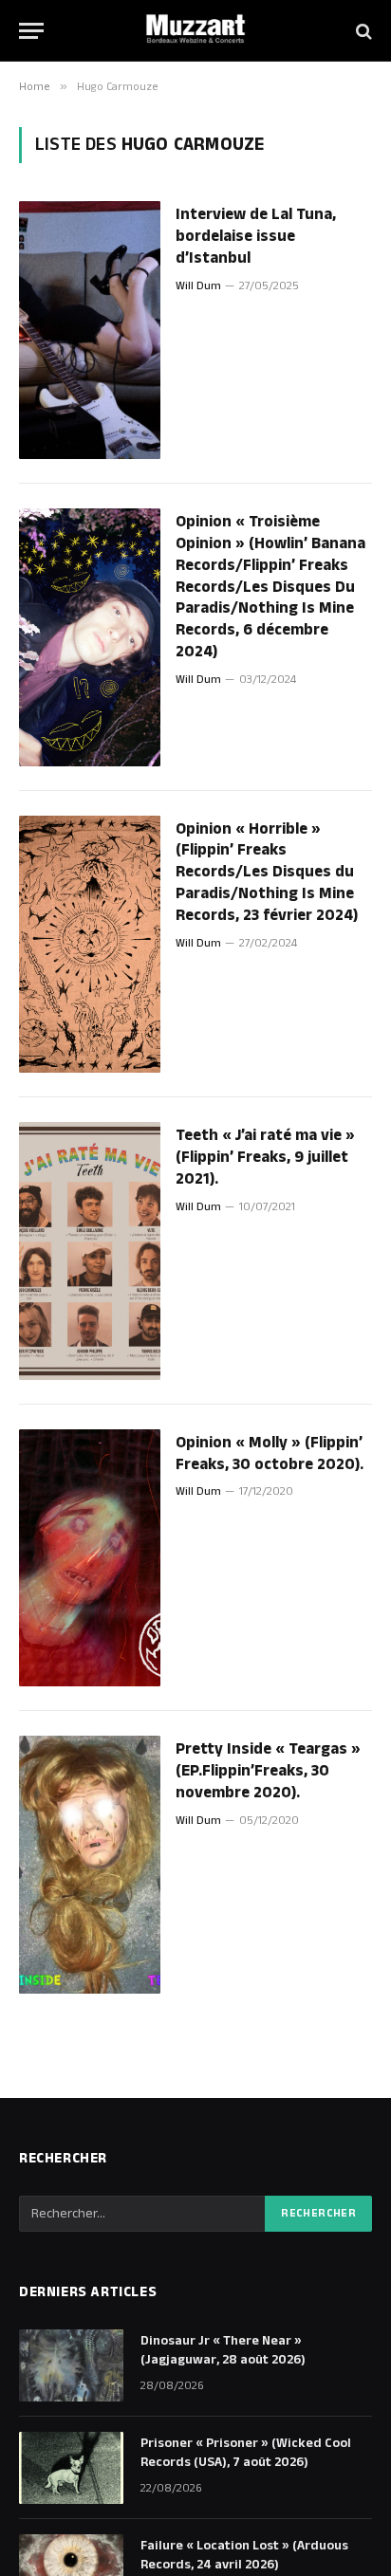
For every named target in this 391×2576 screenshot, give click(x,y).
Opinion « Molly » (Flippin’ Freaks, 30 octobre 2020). (270, 1454)
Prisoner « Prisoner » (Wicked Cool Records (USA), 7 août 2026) (246, 2453)
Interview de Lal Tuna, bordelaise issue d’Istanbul (256, 236)
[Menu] (31, 31)
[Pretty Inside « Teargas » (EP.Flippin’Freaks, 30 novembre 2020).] (90, 1865)
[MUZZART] (195, 31)
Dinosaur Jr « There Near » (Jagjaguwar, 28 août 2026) (223, 2350)
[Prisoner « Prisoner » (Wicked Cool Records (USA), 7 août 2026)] (71, 2468)
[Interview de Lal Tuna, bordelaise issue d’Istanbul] (90, 330)
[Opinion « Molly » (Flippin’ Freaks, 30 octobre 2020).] (90, 1558)
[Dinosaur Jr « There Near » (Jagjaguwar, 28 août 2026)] (71, 2365)
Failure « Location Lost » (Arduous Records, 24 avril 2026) (244, 2555)
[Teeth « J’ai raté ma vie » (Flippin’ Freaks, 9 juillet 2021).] (90, 1251)
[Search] (362, 31)
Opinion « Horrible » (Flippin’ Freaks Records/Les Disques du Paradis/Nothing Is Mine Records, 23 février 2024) (267, 872)
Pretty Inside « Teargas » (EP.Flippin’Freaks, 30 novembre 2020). (268, 1771)
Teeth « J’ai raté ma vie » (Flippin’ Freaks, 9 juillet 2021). (265, 1157)
